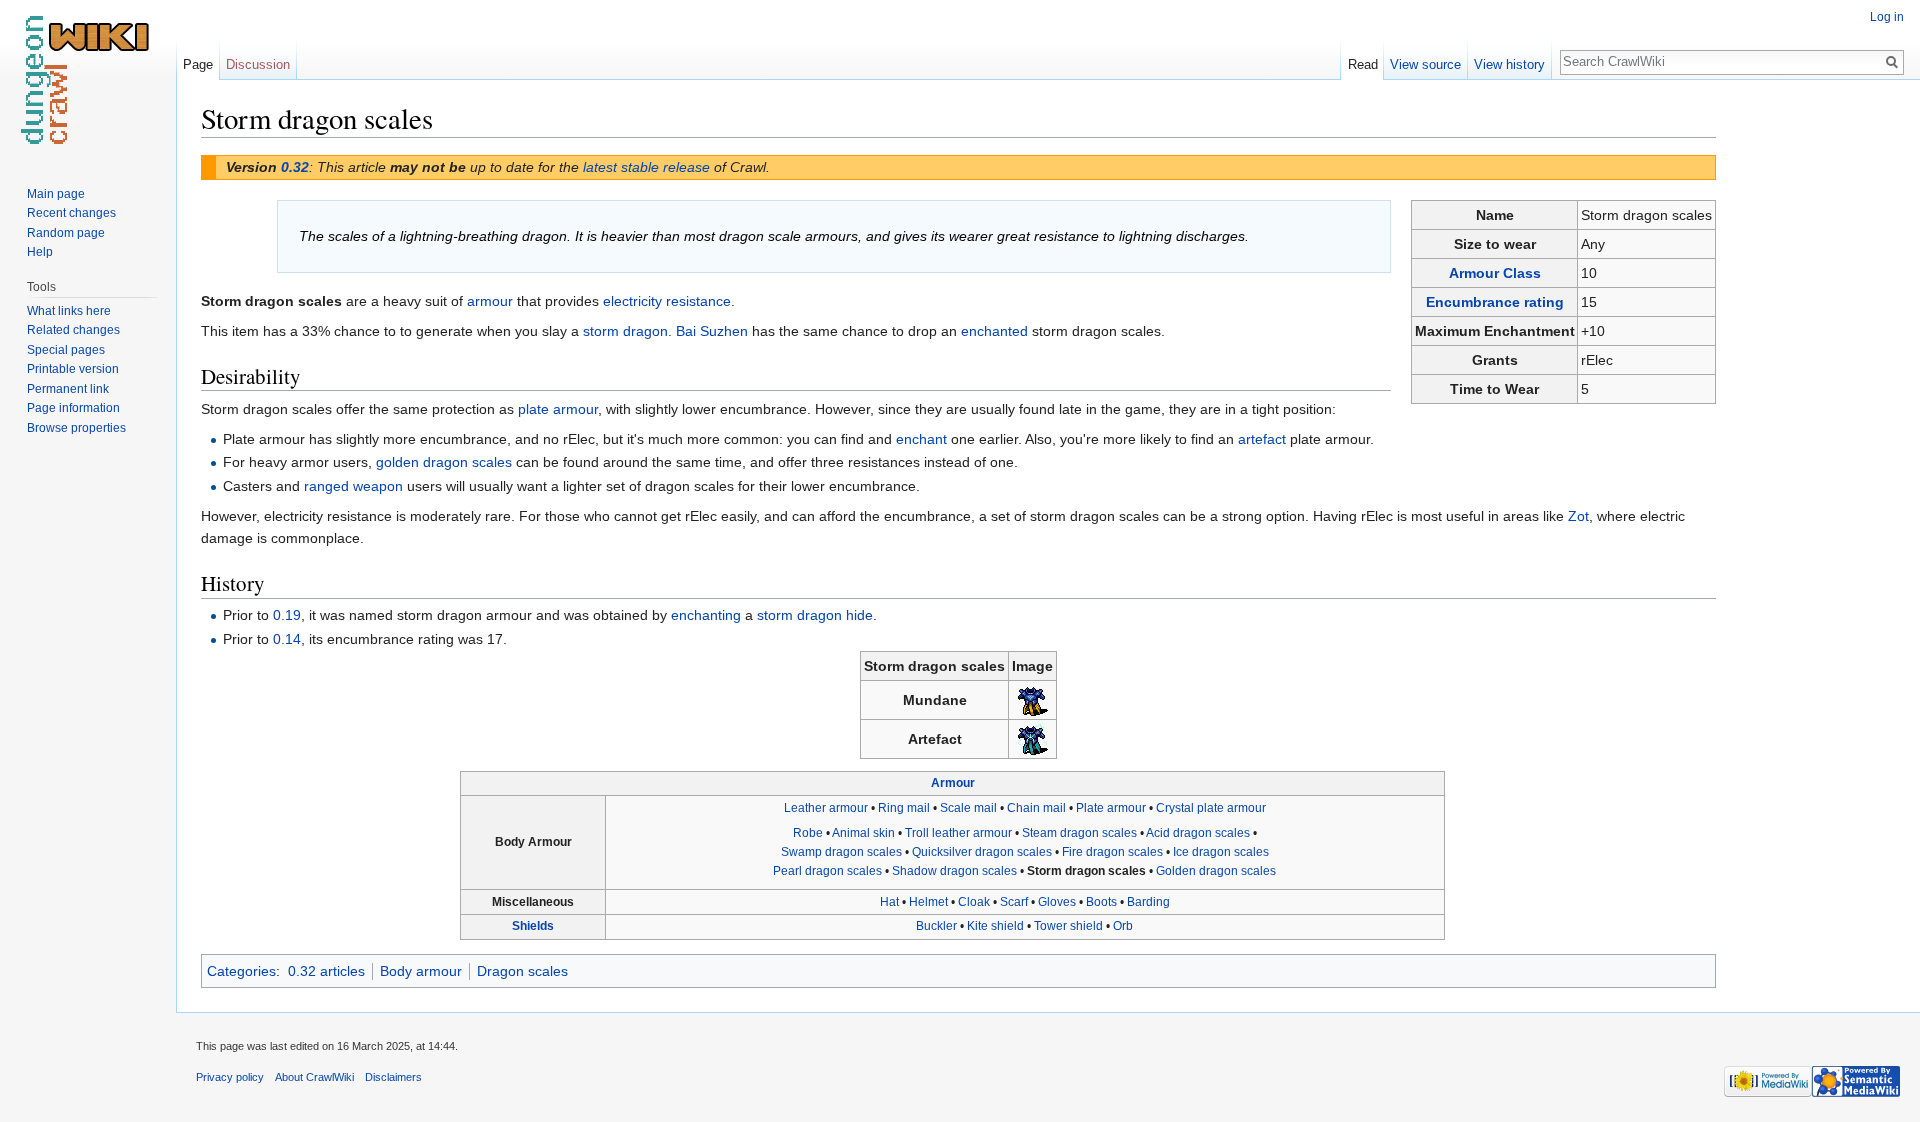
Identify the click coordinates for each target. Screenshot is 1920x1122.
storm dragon (625, 331)
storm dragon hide (815, 615)
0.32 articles (326, 971)
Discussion (258, 64)
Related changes (73, 330)
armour (490, 301)
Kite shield (995, 926)
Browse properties (76, 428)
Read (1363, 64)
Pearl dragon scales (827, 871)
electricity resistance (667, 301)
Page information (73, 408)
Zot (1578, 516)
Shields (533, 926)
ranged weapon (353, 486)
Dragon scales (522, 971)
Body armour (421, 971)
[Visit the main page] (88, 80)
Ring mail (904, 808)
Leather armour (826, 808)
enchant (921, 439)
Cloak (974, 902)
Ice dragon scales (1221, 852)
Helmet (928, 902)
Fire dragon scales (1112, 852)
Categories (241, 971)
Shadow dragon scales (954, 871)
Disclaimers (393, 1077)
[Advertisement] (1816, 400)
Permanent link (68, 389)
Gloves (1057, 902)
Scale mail (968, 808)
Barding (1148, 902)
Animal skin (863, 833)
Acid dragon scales (1198, 833)
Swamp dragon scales (841, 852)
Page (198, 64)
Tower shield (1068, 926)
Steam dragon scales (1079, 833)
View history (1509, 64)
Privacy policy (230, 1077)
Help (40, 252)
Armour (953, 783)
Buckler (936, 926)
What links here (69, 311)
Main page (56, 194)
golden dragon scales (444, 462)
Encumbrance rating (1495, 302)
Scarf (1014, 902)
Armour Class (1495, 273)
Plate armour (1111, 808)
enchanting (706, 615)
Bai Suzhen (712, 331)
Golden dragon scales (1216, 871)
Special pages (66, 350)
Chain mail (1036, 808)
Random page (66, 233)
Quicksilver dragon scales (982, 852)
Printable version (73, 369)
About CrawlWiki (314, 1077)
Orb (1123, 926)
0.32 (295, 167)
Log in (1887, 17)
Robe (808, 833)
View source (1425, 64)
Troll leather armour (958, 833)
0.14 (287, 639)
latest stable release (646, 167)
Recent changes (71, 213)
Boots (1101, 902)
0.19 (287, 615)
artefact (1262, 439)
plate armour (558, 409)
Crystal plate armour (1211, 808)
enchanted (994, 331)
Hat (889, 902)
